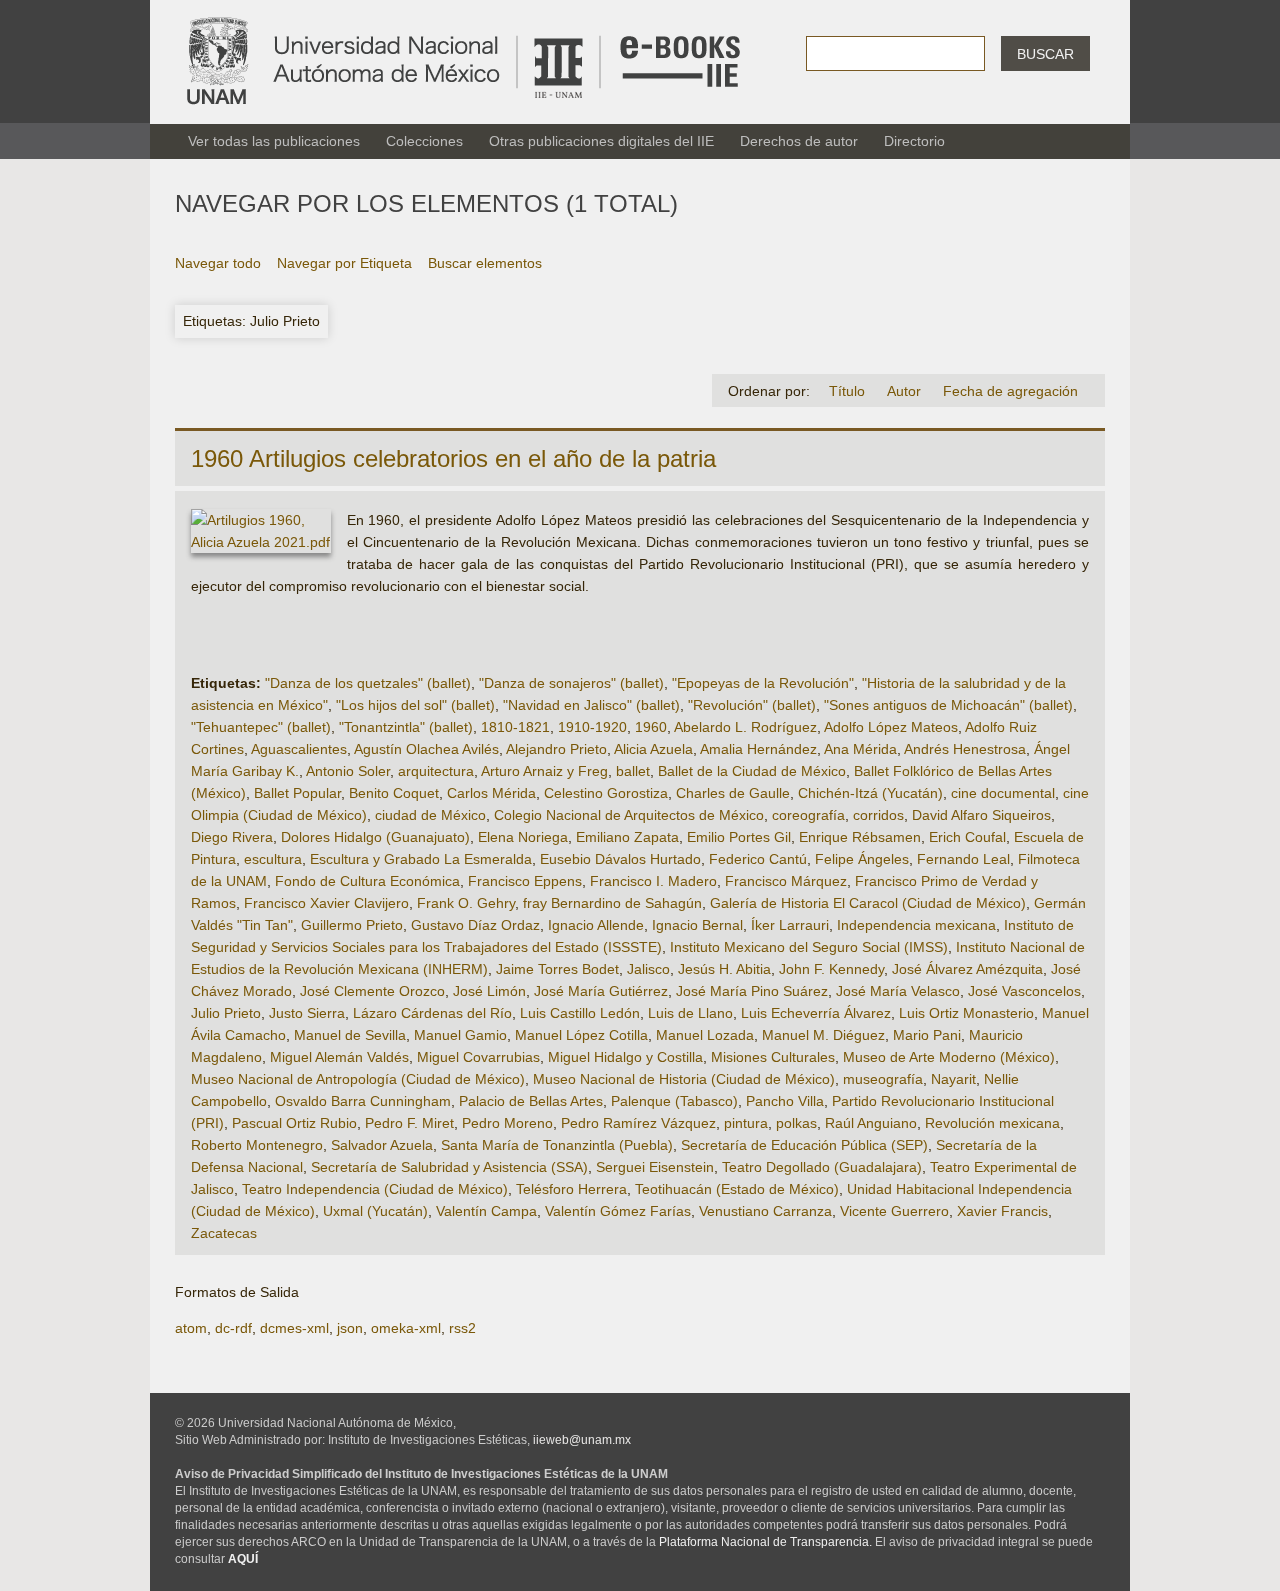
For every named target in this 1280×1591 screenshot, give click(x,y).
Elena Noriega (523, 837)
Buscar (1045, 54)
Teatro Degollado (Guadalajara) (822, 1167)
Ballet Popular (297, 793)
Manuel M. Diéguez (823, 1035)
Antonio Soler (348, 771)
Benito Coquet (394, 793)
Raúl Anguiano (871, 1123)
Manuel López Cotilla (581, 1035)
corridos (878, 815)
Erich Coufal (967, 837)
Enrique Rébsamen (860, 837)
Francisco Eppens (525, 881)
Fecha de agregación (1010, 391)
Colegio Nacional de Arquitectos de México (629, 815)
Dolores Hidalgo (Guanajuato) (375, 837)
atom (191, 1328)
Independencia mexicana (916, 925)
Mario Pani (927, 1035)
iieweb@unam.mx (582, 1440)
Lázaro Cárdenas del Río (432, 1013)
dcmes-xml (294, 1328)
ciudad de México (430, 815)
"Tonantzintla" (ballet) (406, 727)
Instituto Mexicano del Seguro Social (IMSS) (809, 947)
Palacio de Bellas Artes (531, 1101)
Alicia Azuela (653, 749)
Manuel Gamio (460, 1035)
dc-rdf (233, 1328)
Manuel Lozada (705, 1035)
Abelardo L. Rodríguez (745, 727)
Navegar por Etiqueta (344, 263)
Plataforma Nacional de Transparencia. (765, 1542)
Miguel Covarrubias (478, 1057)
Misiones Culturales (773, 1057)
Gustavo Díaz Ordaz (475, 925)
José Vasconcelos (1024, 991)
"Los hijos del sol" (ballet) (415, 705)
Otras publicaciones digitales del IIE (601, 141)
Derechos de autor (799, 141)
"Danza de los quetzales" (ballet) (368, 683)
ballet (633, 771)
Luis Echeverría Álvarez (816, 1013)
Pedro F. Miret (409, 1123)
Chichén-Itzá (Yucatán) (870, 793)
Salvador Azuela (382, 1145)
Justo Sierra (307, 1013)
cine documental (1003, 793)
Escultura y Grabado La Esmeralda (421, 859)
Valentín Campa (486, 1211)
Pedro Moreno (507, 1123)
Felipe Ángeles (862, 859)
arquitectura (436, 771)
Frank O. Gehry (466, 903)
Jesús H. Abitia (724, 969)
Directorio (914, 141)
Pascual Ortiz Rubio (294, 1123)
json (350, 1328)
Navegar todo (218, 263)
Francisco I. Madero (653, 881)
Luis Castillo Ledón (580, 1013)
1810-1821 (515, 727)
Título (847, 391)
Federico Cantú (758, 859)
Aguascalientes (299, 749)
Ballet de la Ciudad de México (752, 771)
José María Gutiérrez (601, 991)
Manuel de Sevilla (350, 1035)
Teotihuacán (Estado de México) (737, 1189)
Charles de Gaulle (733, 793)
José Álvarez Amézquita (967, 969)
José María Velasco (898, 991)
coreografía (808, 815)
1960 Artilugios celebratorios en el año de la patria (453, 458)
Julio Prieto (226, 1013)
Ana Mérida (860, 749)
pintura (746, 1123)
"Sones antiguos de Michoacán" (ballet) (948, 705)
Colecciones (424, 141)
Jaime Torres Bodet (557, 969)
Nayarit (953, 1079)
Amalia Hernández (758, 749)
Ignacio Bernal (697, 925)
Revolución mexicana (992, 1123)
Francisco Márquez (786, 881)
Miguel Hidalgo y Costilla (625, 1057)
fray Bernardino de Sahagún (612, 903)
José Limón (489, 991)
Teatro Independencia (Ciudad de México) (375, 1189)
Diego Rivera (232, 837)
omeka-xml (406, 1328)
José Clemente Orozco (372, 991)
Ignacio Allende (596, 925)
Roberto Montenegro (257, 1145)
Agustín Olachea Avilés (426, 749)
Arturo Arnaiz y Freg (544, 771)
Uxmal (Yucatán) (375, 1211)
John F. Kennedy (831, 969)
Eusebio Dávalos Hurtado (620, 859)
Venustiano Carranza (765, 1211)
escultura (273, 859)
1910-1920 (592, 727)
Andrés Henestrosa (965, 749)
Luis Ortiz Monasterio (966, 1013)
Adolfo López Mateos (891, 727)
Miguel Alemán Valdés (339, 1057)
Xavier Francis (1002, 1211)
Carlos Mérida (491, 793)
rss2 (462, 1328)
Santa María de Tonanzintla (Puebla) (557, 1145)
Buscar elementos (485, 263)
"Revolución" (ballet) (752, 705)
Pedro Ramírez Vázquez (638, 1123)
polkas (796, 1123)
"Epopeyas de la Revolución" (763, 683)
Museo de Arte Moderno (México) (949, 1057)
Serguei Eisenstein (655, 1167)
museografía (883, 1079)
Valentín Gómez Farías (618, 1211)
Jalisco (648, 969)
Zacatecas (224, 1233)
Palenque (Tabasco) (674, 1101)
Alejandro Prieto (556, 749)
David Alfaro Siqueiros (981, 815)
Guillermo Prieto (352, 925)
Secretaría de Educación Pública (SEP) (804, 1145)
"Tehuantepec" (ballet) (261, 727)
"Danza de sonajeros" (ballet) (571, 683)
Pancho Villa (785, 1101)
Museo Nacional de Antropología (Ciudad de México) (358, 1079)
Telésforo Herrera (571, 1189)
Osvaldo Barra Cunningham (363, 1101)
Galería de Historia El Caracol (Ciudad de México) (868, 903)
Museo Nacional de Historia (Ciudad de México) (684, 1079)
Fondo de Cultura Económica (367, 881)
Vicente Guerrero (894, 1211)
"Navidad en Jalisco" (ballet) (591, 705)
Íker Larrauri (790, 925)
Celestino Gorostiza (606, 793)
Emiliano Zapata (627, 837)
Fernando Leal (963, 859)
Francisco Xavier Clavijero (326, 903)
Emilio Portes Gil (739, 837)
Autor (904, 391)
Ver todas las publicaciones (274, 141)
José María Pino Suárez (752, 991)
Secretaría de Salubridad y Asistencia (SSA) (449, 1167)
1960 (651, 727)
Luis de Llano (690, 1013)
